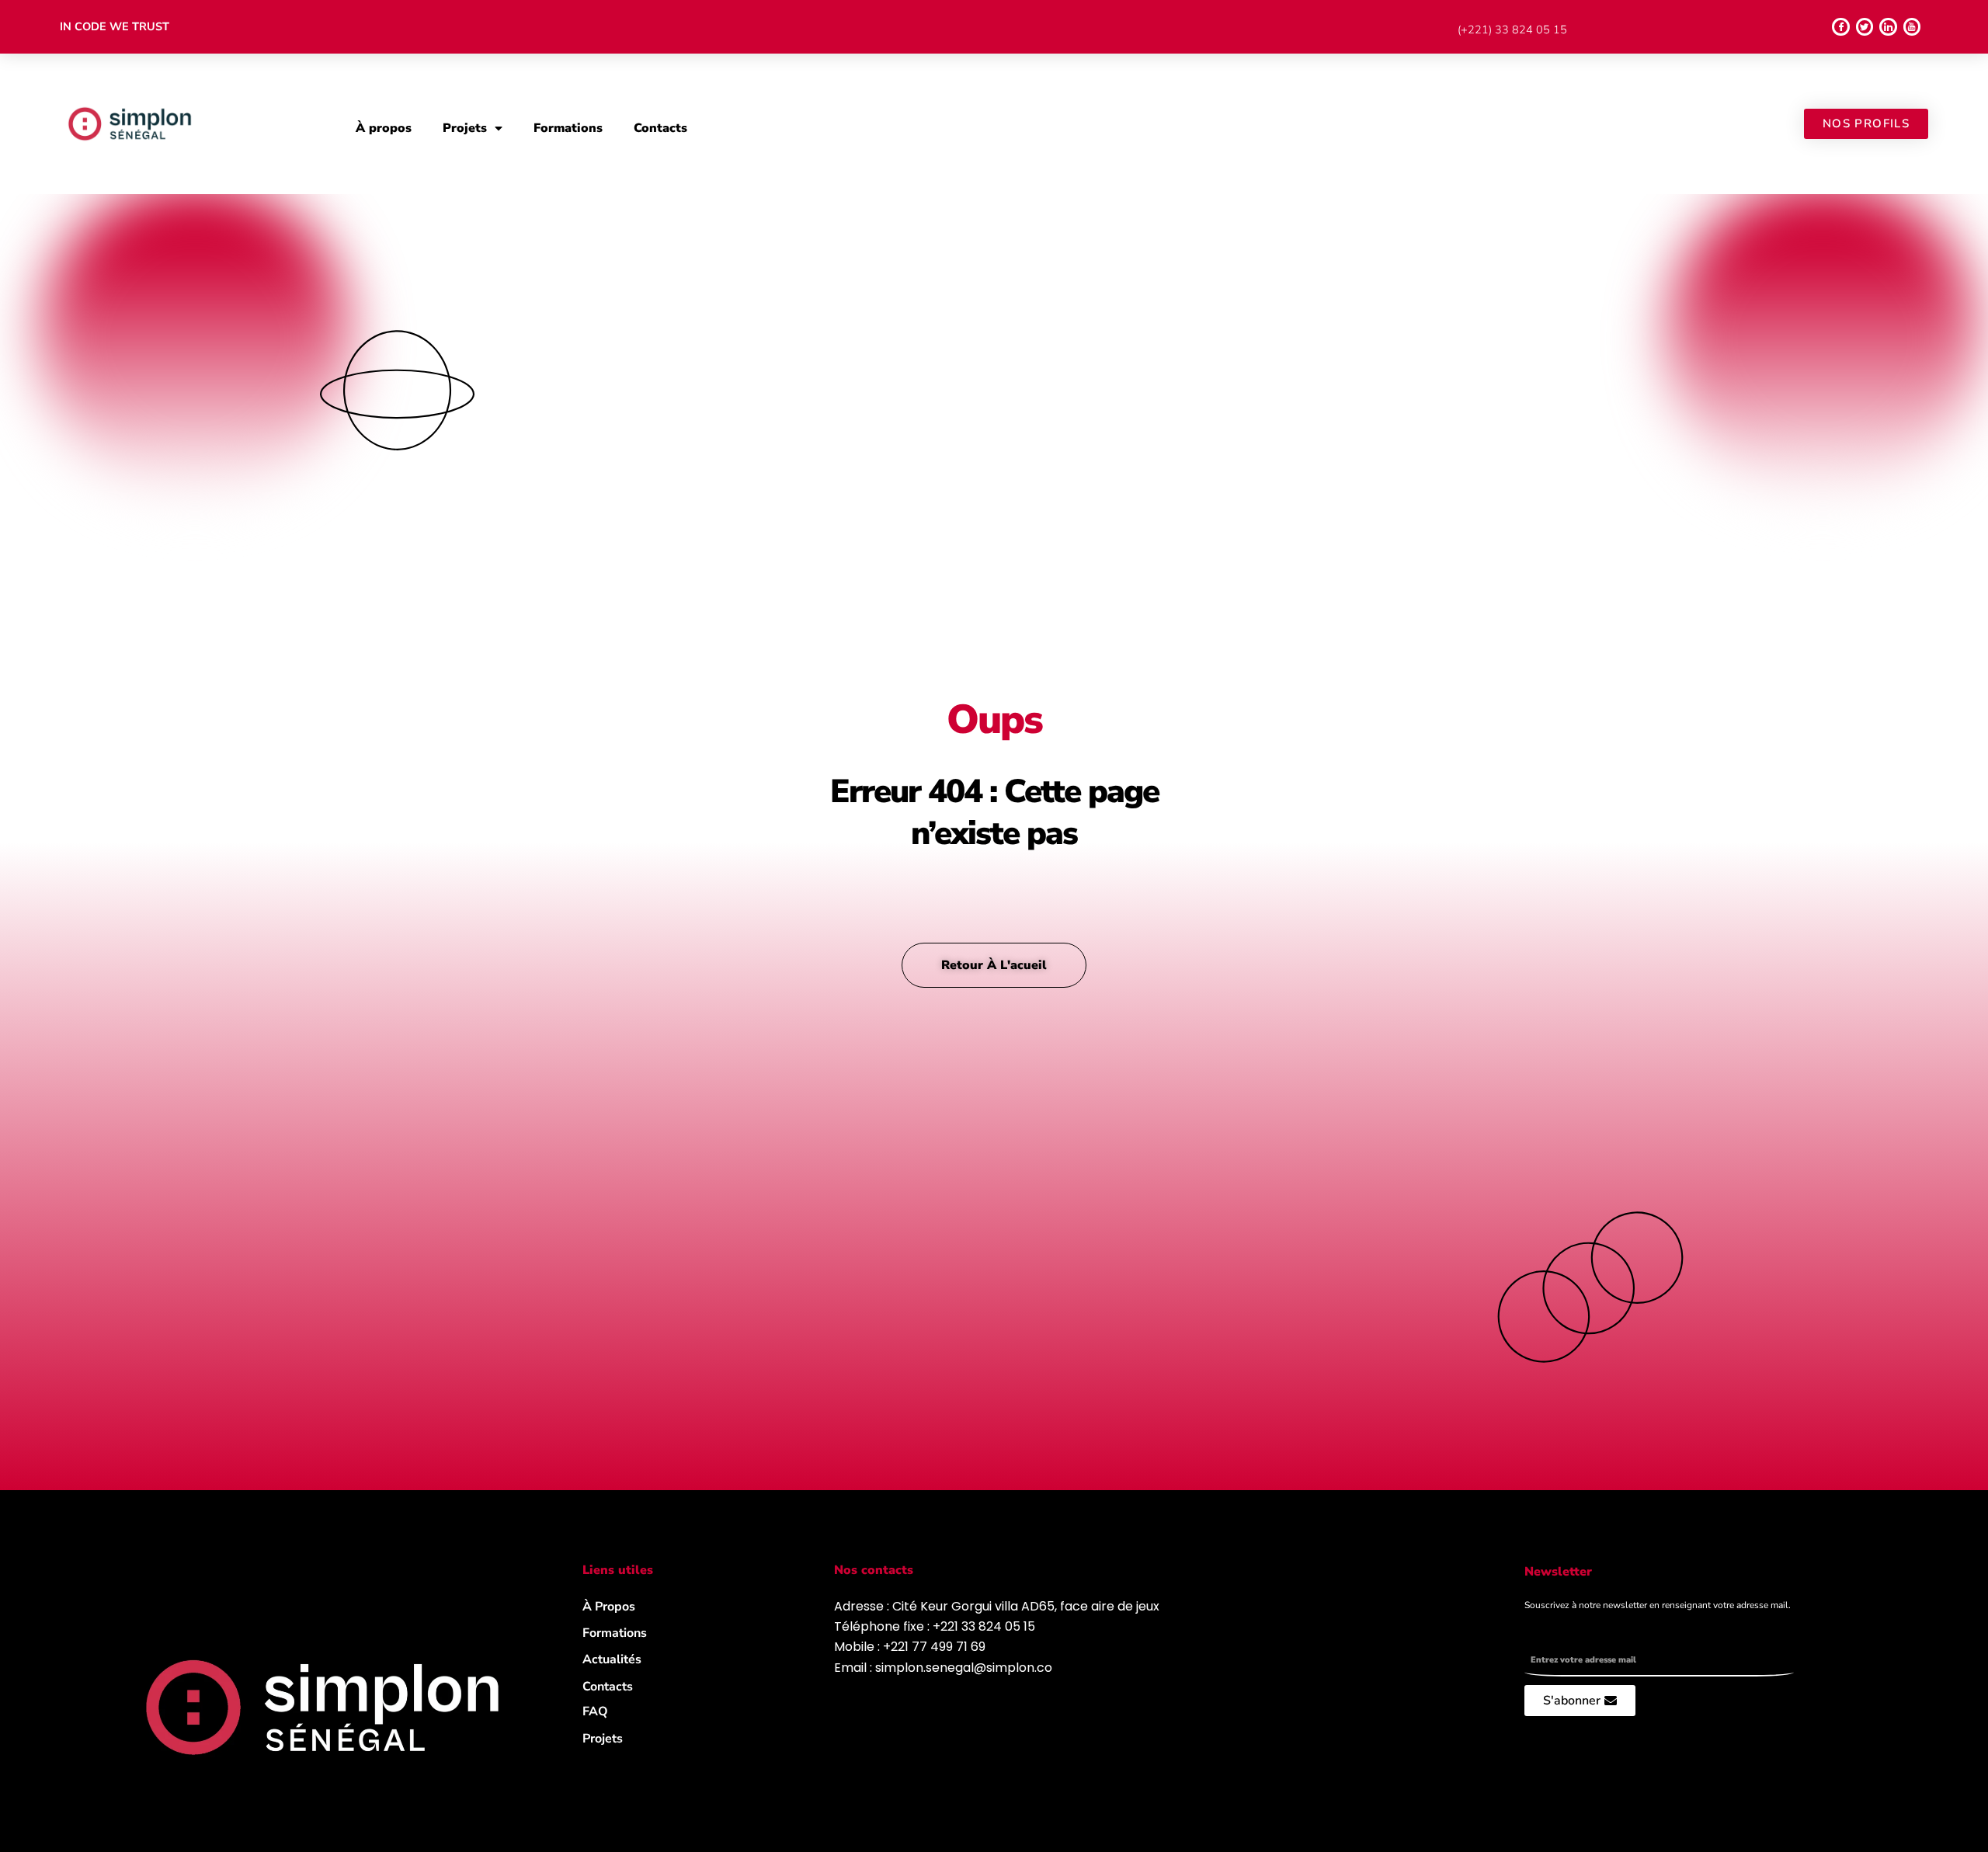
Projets (465, 128)
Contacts (660, 128)
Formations (568, 128)
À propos (384, 128)
